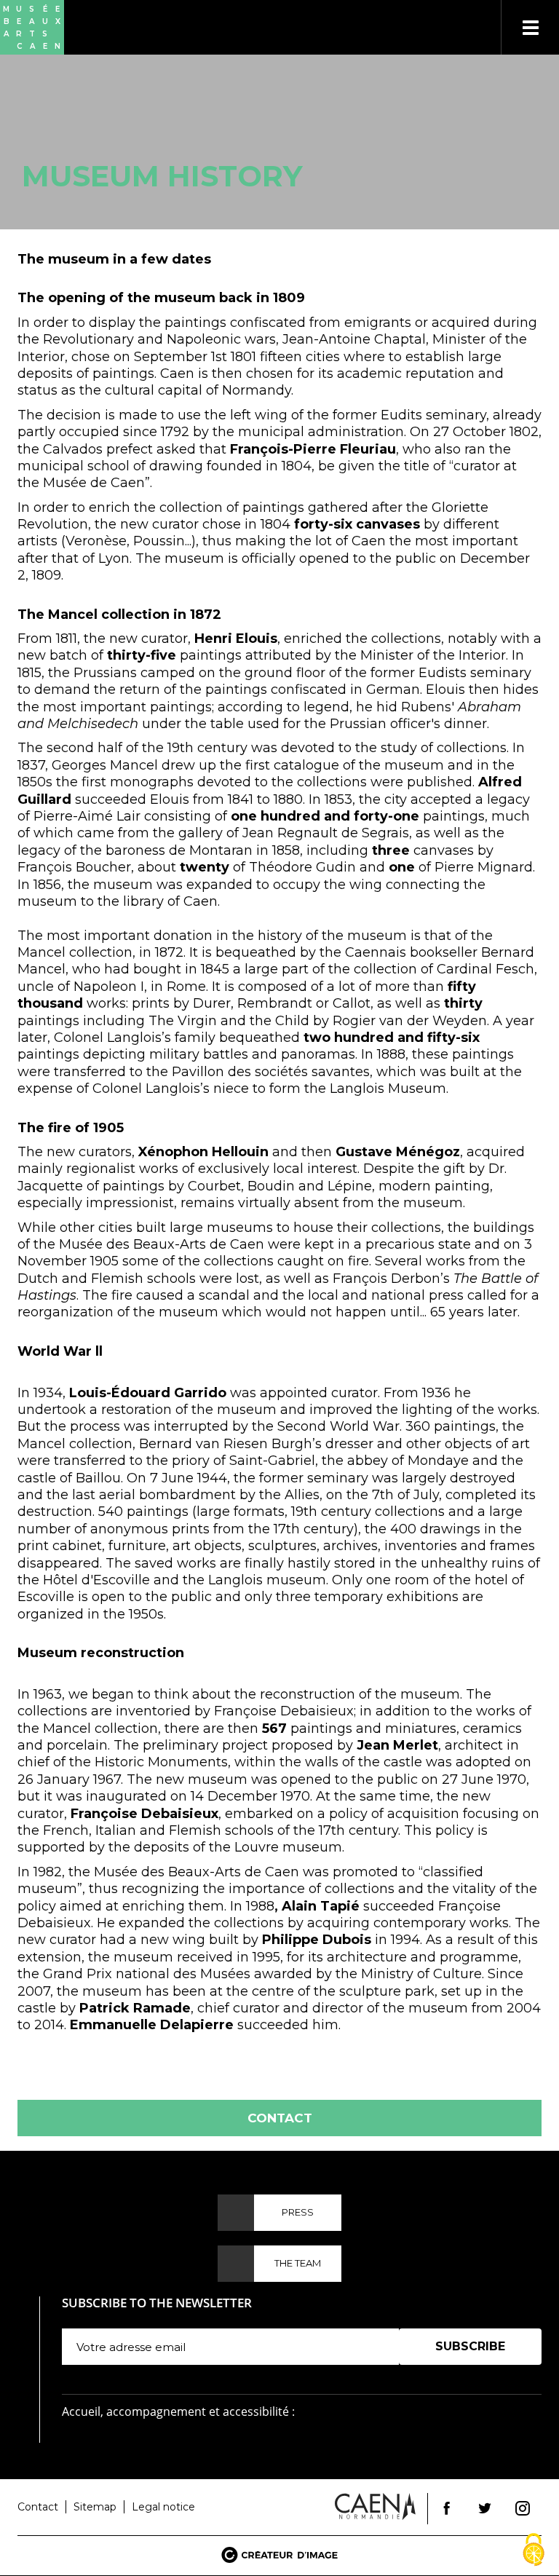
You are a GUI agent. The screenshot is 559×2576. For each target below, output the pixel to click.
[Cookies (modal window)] (534, 2551)
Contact (280, 2118)
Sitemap (95, 2507)
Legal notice (163, 2507)
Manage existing (444, 2372)
